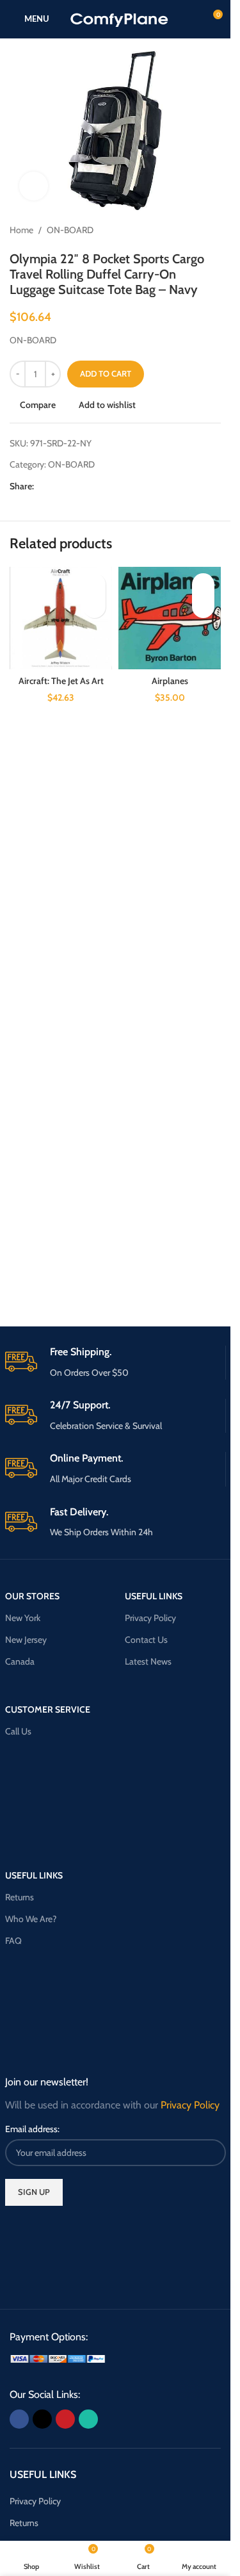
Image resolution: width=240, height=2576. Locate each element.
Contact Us (146, 1640)
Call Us (18, 1731)
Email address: (32, 2129)
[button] (94, 607)
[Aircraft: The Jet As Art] (61, 618)
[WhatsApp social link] (88, 486)
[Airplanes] (170, 618)
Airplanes (170, 681)
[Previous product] (182, 231)
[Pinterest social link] (72, 486)
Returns (20, 1897)
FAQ (13, 1941)
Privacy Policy (150, 1618)
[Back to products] (198, 231)
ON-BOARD (70, 230)
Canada (20, 1661)
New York (23, 1618)
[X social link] (57, 486)
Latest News (148, 1661)
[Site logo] (119, 18)
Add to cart (106, 373)
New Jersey (26, 1640)
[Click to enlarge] (34, 186)
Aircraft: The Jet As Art (61, 681)
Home (21, 230)
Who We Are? (31, 1919)
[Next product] (213, 231)
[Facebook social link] (42, 486)
